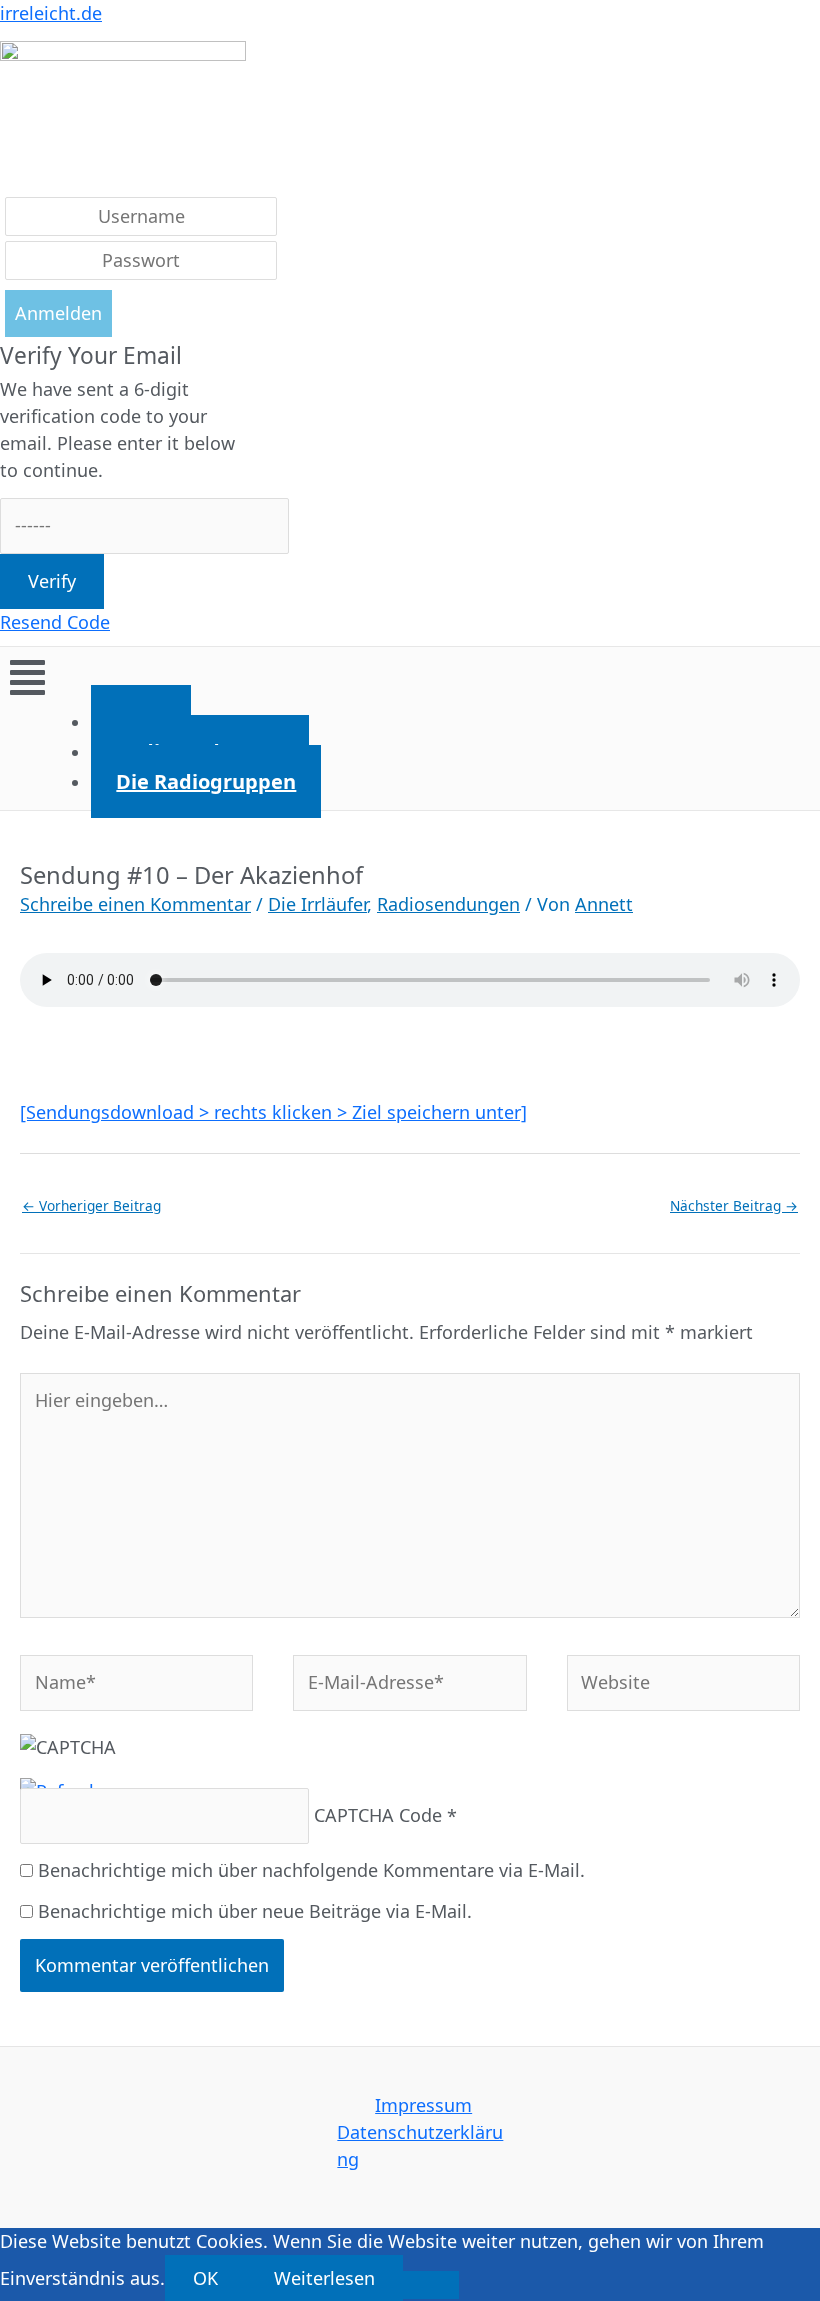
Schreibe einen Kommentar (135, 904)
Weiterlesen (324, 2278)
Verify (52, 581)
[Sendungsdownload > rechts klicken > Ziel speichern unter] (273, 1112)
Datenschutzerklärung (420, 2145)
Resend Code (55, 622)
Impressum (423, 2105)
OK (205, 2278)
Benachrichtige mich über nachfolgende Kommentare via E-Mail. (311, 1870)
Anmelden (58, 313)
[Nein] (431, 2285)
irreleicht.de (51, 13)
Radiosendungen (448, 904)
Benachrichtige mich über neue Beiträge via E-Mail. (255, 1911)
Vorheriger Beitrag (91, 1205)
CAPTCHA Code (378, 1815)
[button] (410, 677)
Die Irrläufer (317, 904)
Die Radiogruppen (206, 781)
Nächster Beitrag (734, 1205)
